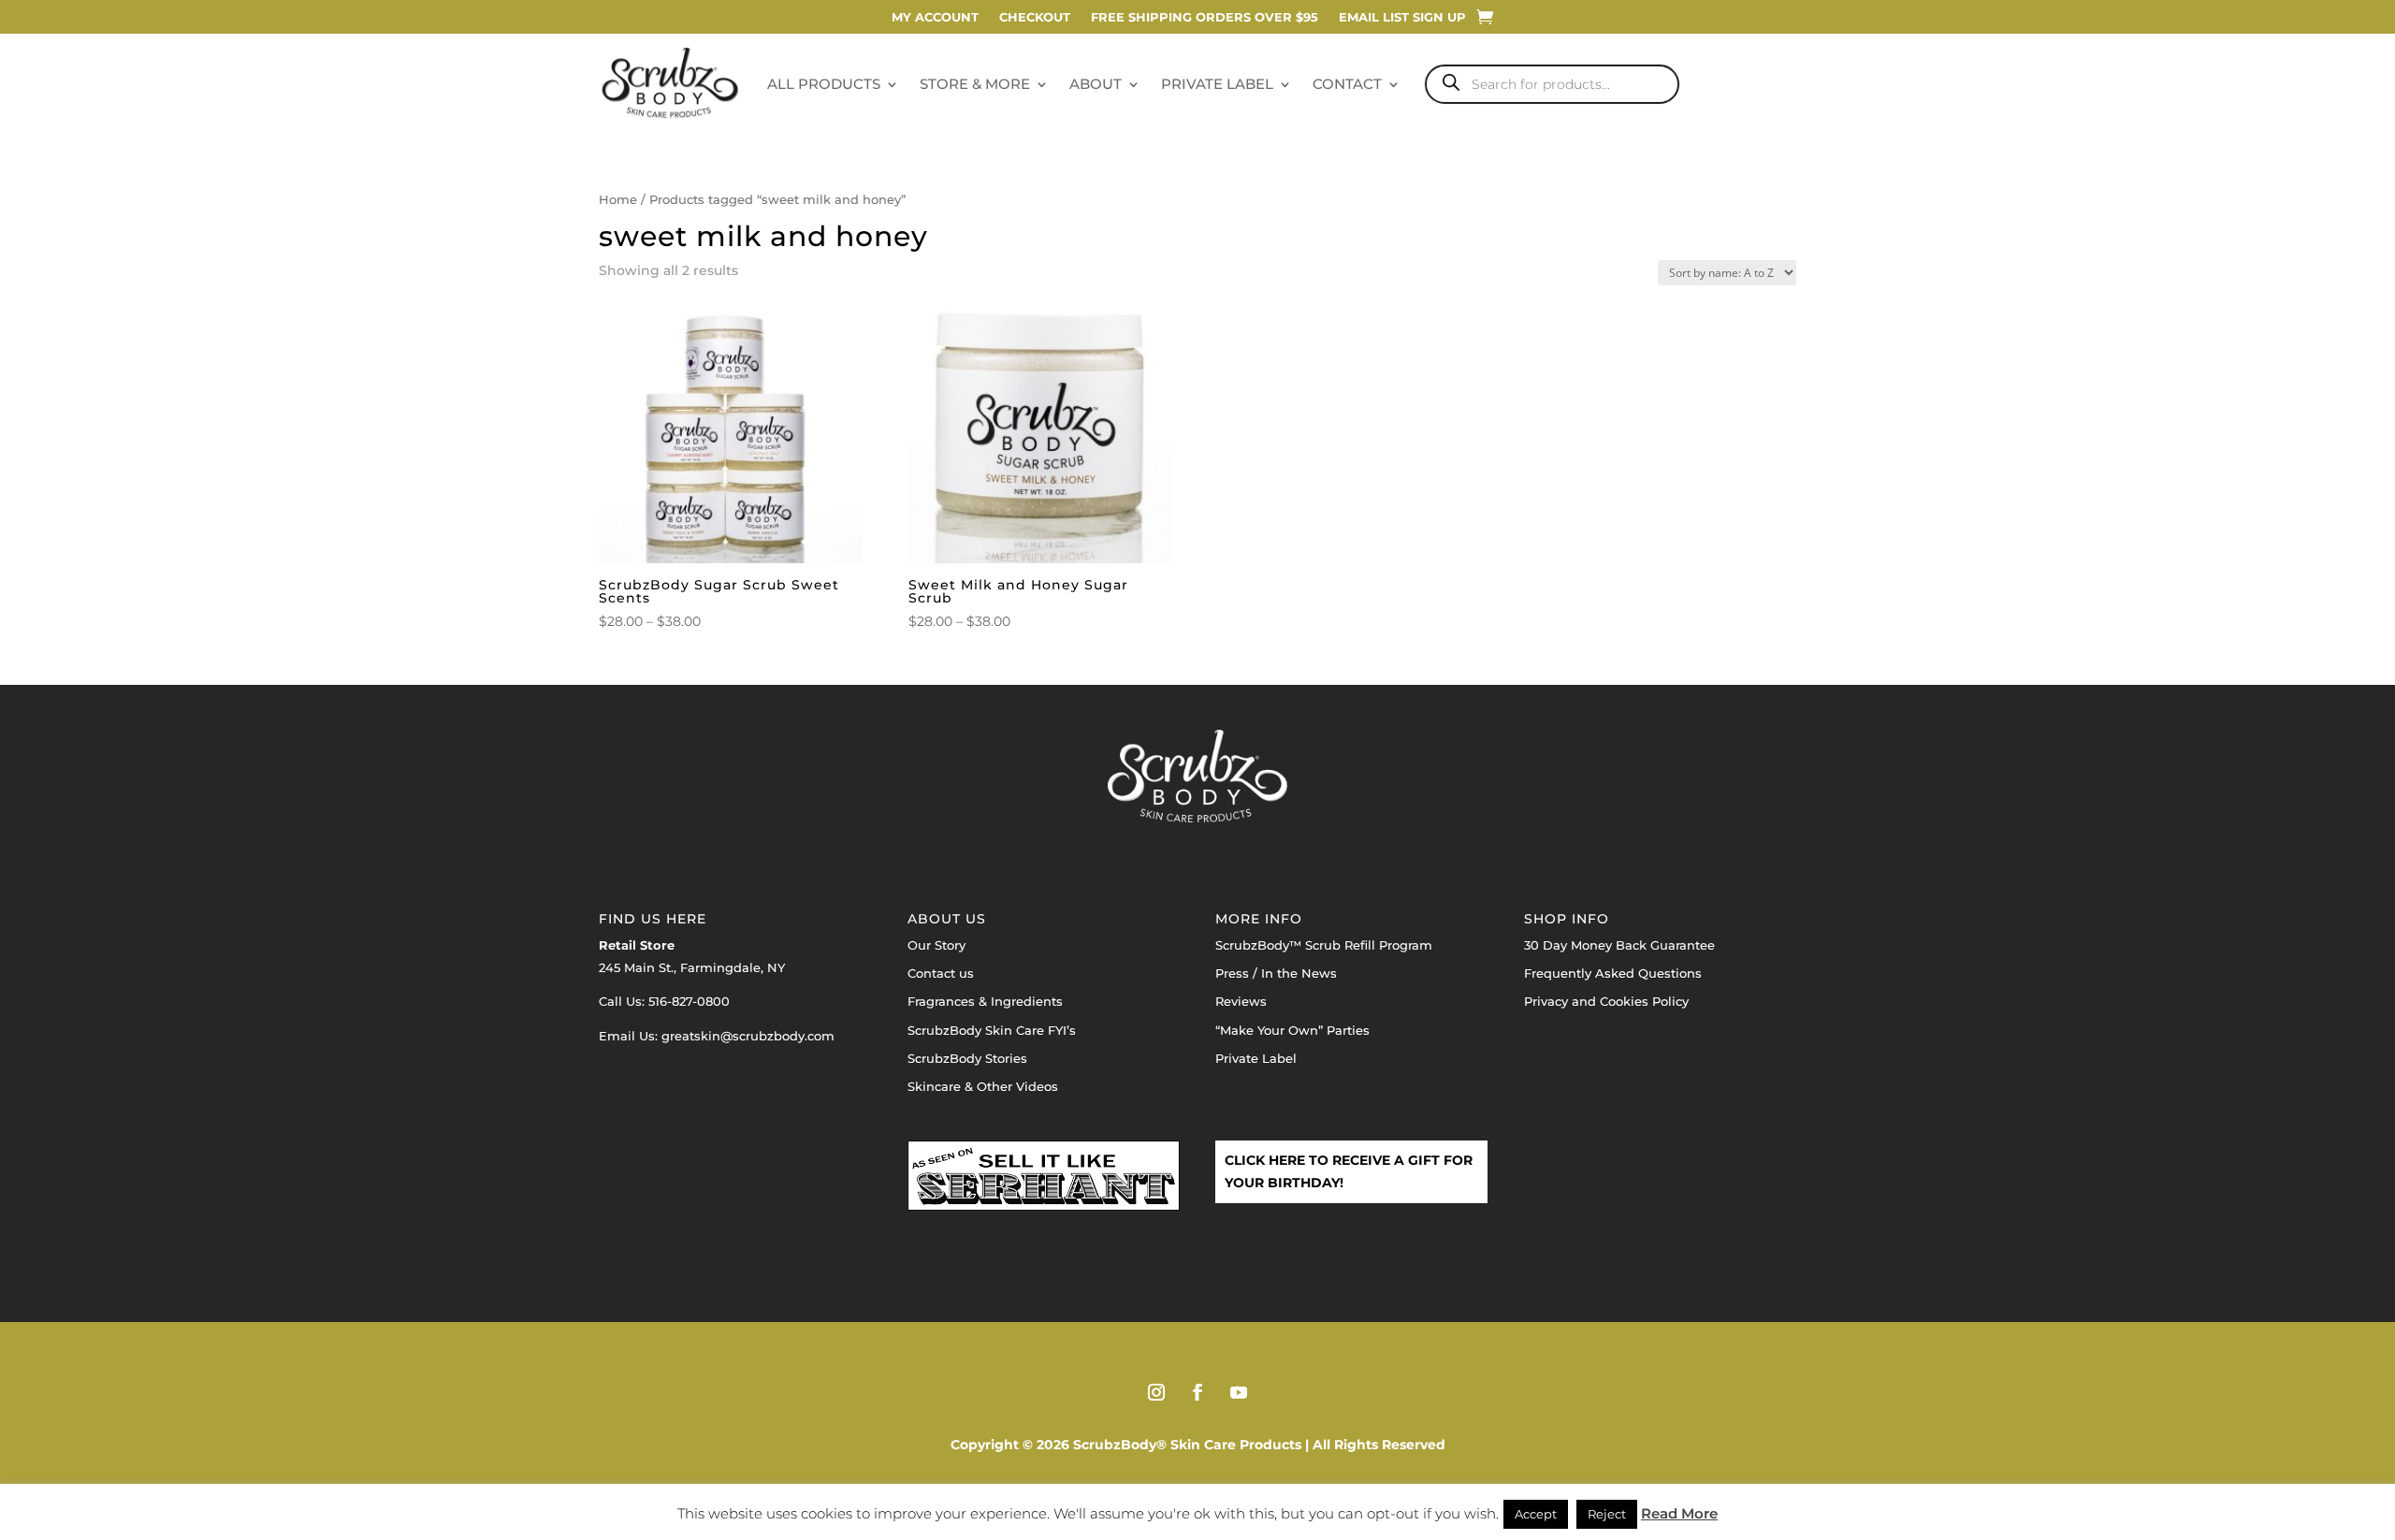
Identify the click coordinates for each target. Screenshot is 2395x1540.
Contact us (941, 973)
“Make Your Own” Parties (1292, 1030)
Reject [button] (1607, 1514)
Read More (1679, 1513)
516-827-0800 (689, 1001)
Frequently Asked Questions (1613, 973)
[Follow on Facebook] (1197, 1392)
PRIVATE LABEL (1217, 84)
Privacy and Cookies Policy (1606, 1001)
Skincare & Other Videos (983, 1086)
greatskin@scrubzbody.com (748, 1036)
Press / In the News (1276, 973)
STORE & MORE (975, 84)
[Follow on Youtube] (1239, 1392)
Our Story (936, 945)
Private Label (1256, 1058)
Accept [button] (1536, 1514)
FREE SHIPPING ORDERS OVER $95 (1205, 17)
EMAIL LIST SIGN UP (1402, 17)
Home (618, 200)
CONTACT (1347, 84)
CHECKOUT (1035, 17)
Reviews (1241, 1001)
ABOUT (1096, 84)
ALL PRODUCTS (824, 84)
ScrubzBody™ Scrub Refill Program (1324, 945)
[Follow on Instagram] (1156, 1392)
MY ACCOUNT (935, 17)
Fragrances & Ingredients (985, 1001)
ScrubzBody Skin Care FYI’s (992, 1030)
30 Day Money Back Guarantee (1619, 945)
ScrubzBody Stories (967, 1058)
